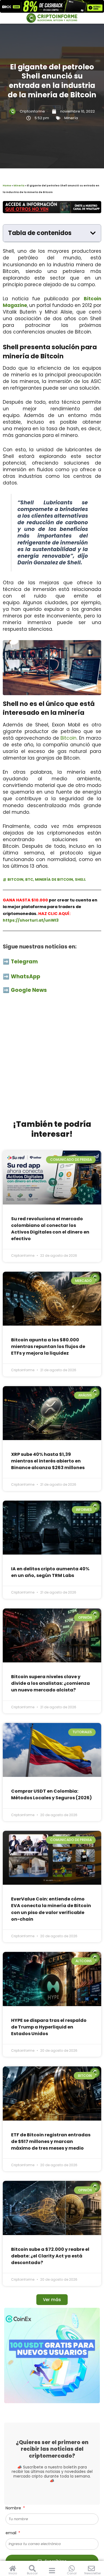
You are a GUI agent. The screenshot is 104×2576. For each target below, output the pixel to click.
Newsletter (93, 2573)
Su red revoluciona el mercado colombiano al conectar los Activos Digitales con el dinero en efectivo (50, 1229)
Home (7, 186)
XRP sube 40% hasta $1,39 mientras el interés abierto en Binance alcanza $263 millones (48, 1461)
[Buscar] (32, 2568)
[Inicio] (13, 2568)
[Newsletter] (91, 2568)
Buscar (32, 2573)
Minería (71, 118)
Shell (80, 879)
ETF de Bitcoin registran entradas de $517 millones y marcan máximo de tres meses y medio (51, 2141)
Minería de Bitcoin (54, 879)
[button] (93, 233)
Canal (72, 2573)
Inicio (13, 2573)
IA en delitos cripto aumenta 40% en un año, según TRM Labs (50, 1572)
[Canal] (72, 2568)
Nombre (14, 2508)
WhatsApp (26, 977)
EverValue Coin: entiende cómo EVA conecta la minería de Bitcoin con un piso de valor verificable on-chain (51, 1909)
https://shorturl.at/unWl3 (31, 920)
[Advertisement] (52, 1060)
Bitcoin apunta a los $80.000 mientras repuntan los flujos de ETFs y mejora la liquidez (48, 1346)
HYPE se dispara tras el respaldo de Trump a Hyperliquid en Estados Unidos (49, 2027)
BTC (29, 879)
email (12, 2533)
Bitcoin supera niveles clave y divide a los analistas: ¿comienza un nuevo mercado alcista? (50, 1683)
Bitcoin (69, 738)
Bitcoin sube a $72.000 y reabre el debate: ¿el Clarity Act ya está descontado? (50, 2256)
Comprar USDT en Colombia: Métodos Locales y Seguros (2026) (51, 1794)
